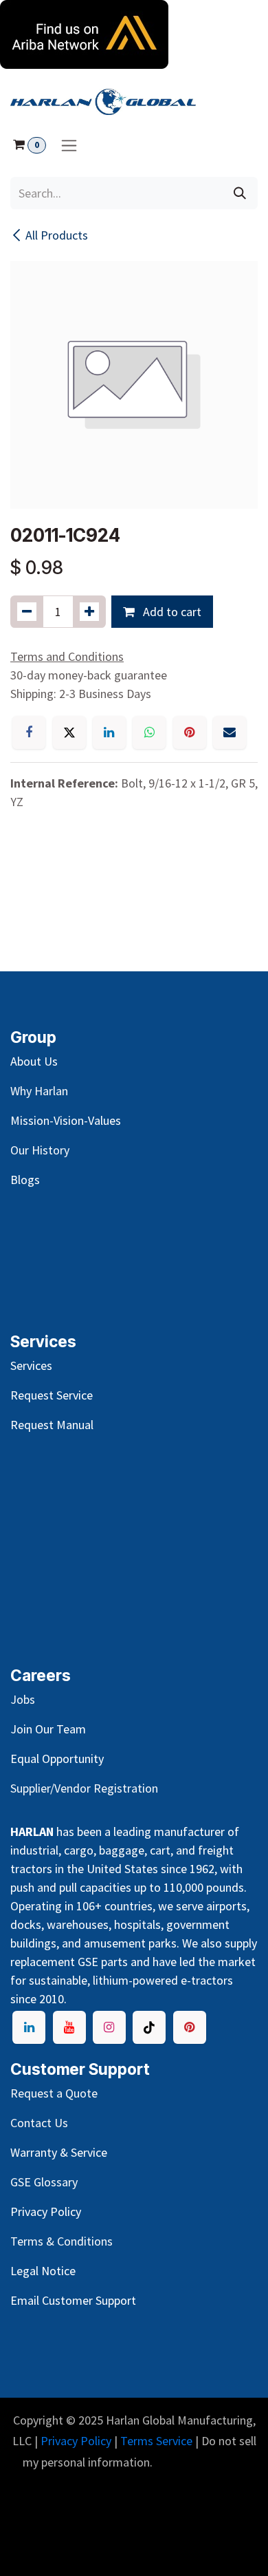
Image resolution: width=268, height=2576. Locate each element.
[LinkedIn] (109, 732)
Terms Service (156, 2441)
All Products (57, 235)
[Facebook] (29, 732)
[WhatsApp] (149, 732)
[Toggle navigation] (69, 145)
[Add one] (89, 612)
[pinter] (190, 2027)
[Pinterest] (190, 732)
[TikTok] (149, 2027)
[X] (69, 732)
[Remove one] (27, 612)
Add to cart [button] (171, 612)
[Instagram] (109, 2027)
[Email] (230, 732)
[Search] (240, 193)
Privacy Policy (76, 2441)
